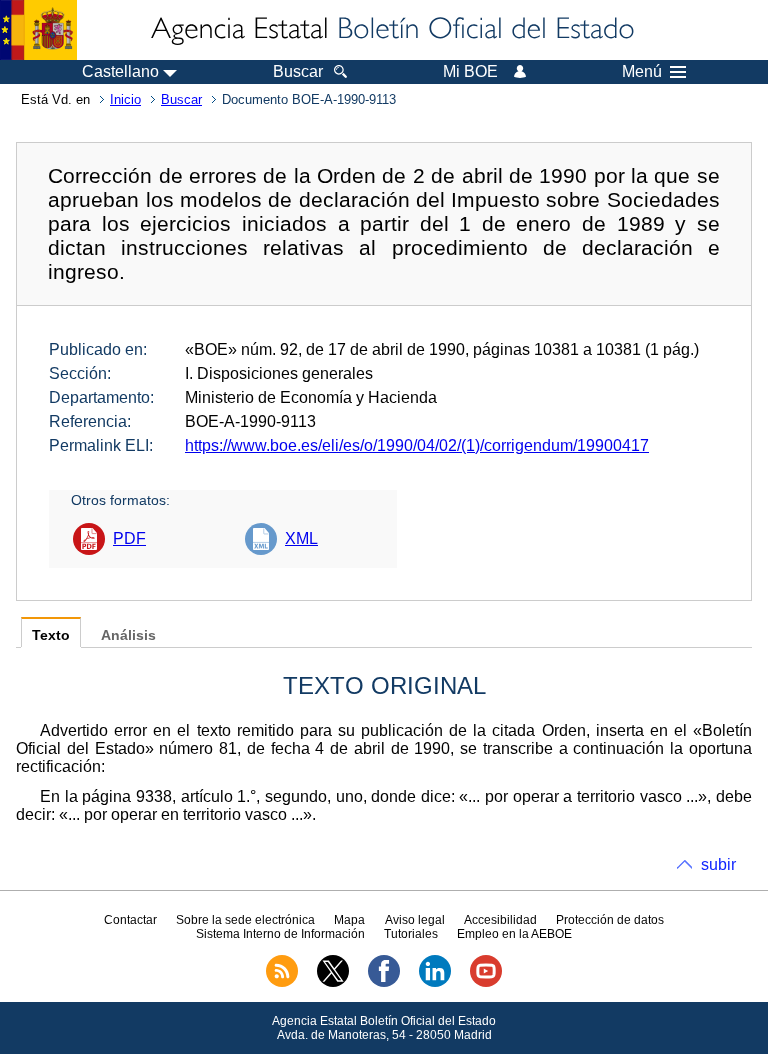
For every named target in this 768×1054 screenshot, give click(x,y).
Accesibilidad (500, 920)
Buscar (181, 99)
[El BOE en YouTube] (486, 983)
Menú (642, 72)
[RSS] (282, 983)
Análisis (128, 635)
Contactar (130, 920)
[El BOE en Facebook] (384, 983)
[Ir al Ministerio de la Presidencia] (38, 30)
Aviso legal (415, 920)
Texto (51, 635)
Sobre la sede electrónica (245, 920)
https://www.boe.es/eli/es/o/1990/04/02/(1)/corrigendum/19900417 (417, 445)
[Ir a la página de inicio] (391, 30)
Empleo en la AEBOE (514, 934)
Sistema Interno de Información (280, 934)
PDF (129, 538)
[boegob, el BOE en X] (333, 983)
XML (301, 538)
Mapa (349, 920)
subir (718, 864)
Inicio (125, 99)
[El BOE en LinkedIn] (435, 983)
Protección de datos (610, 920)
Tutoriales (411, 934)
